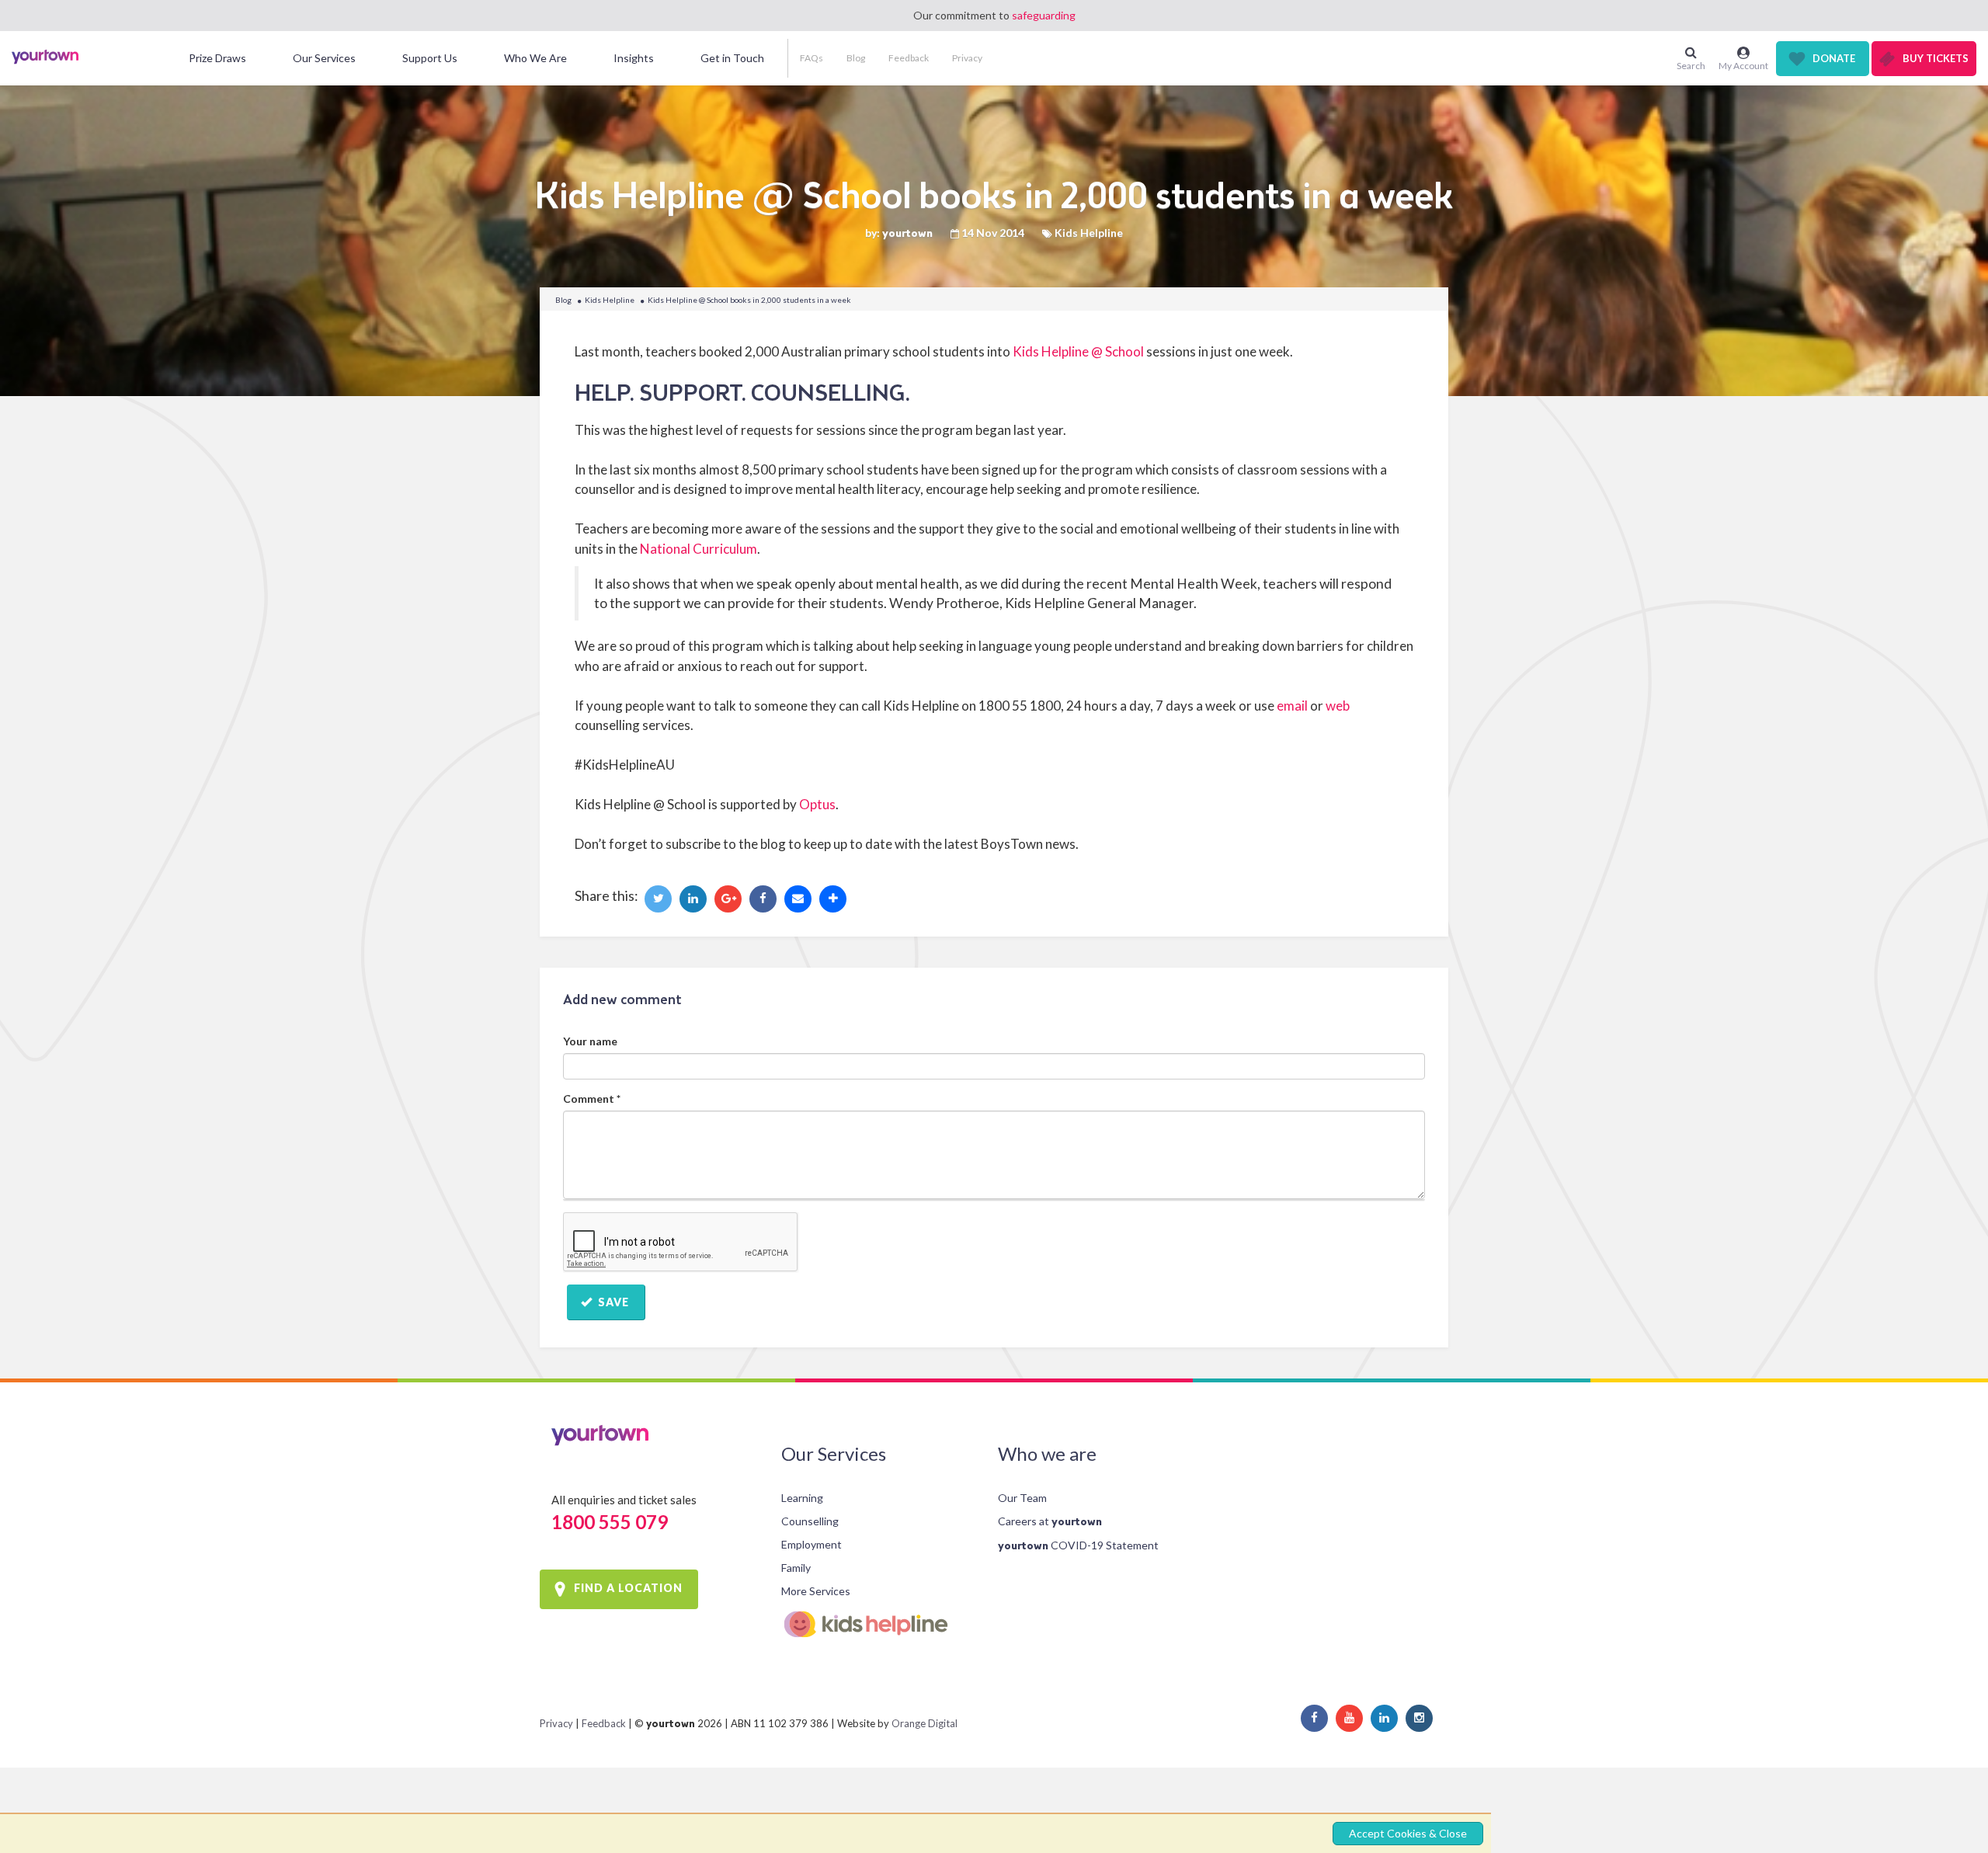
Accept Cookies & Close (1408, 1833)
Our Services (834, 1453)
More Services (816, 1591)
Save (612, 1302)
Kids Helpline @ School (1078, 351)
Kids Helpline (610, 300)
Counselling (810, 1521)
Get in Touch (732, 58)
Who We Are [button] (535, 58)
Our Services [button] (324, 58)
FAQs (812, 58)
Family (796, 1568)
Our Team (1022, 1498)
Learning (802, 1498)
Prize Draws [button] (217, 58)
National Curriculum (699, 549)
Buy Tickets (1936, 58)
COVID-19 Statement (1078, 1545)
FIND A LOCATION (628, 1588)
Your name (590, 1041)
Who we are (1047, 1453)
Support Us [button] (430, 58)
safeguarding (1044, 15)
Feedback (909, 58)
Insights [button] (634, 58)
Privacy (967, 58)
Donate (1834, 58)
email (1292, 706)
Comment (592, 1099)
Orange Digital (924, 1723)
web (1338, 706)
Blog (856, 58)
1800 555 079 (610, 1522)
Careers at (1050, 1521)
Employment (812, 1544)
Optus (817, 804)
